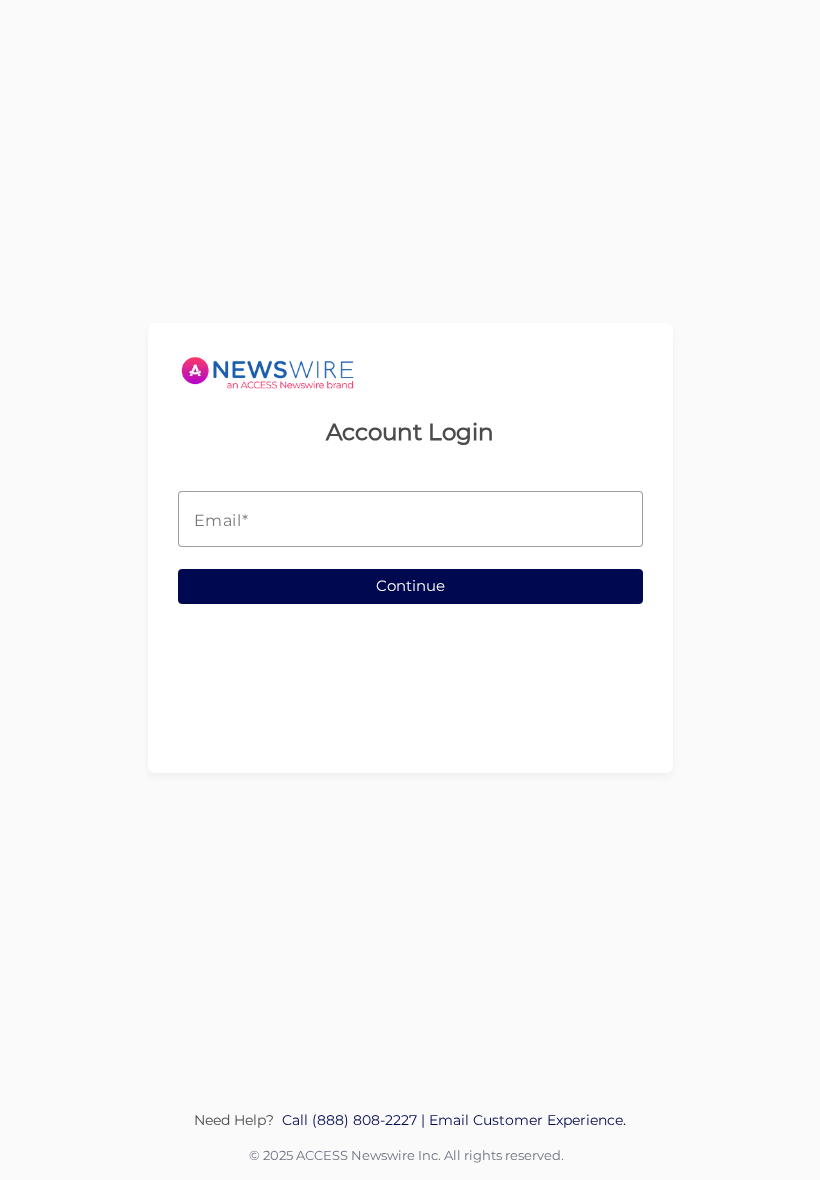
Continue (410, 585)
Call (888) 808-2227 (351, 1120)
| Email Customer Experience (522, 1120)
